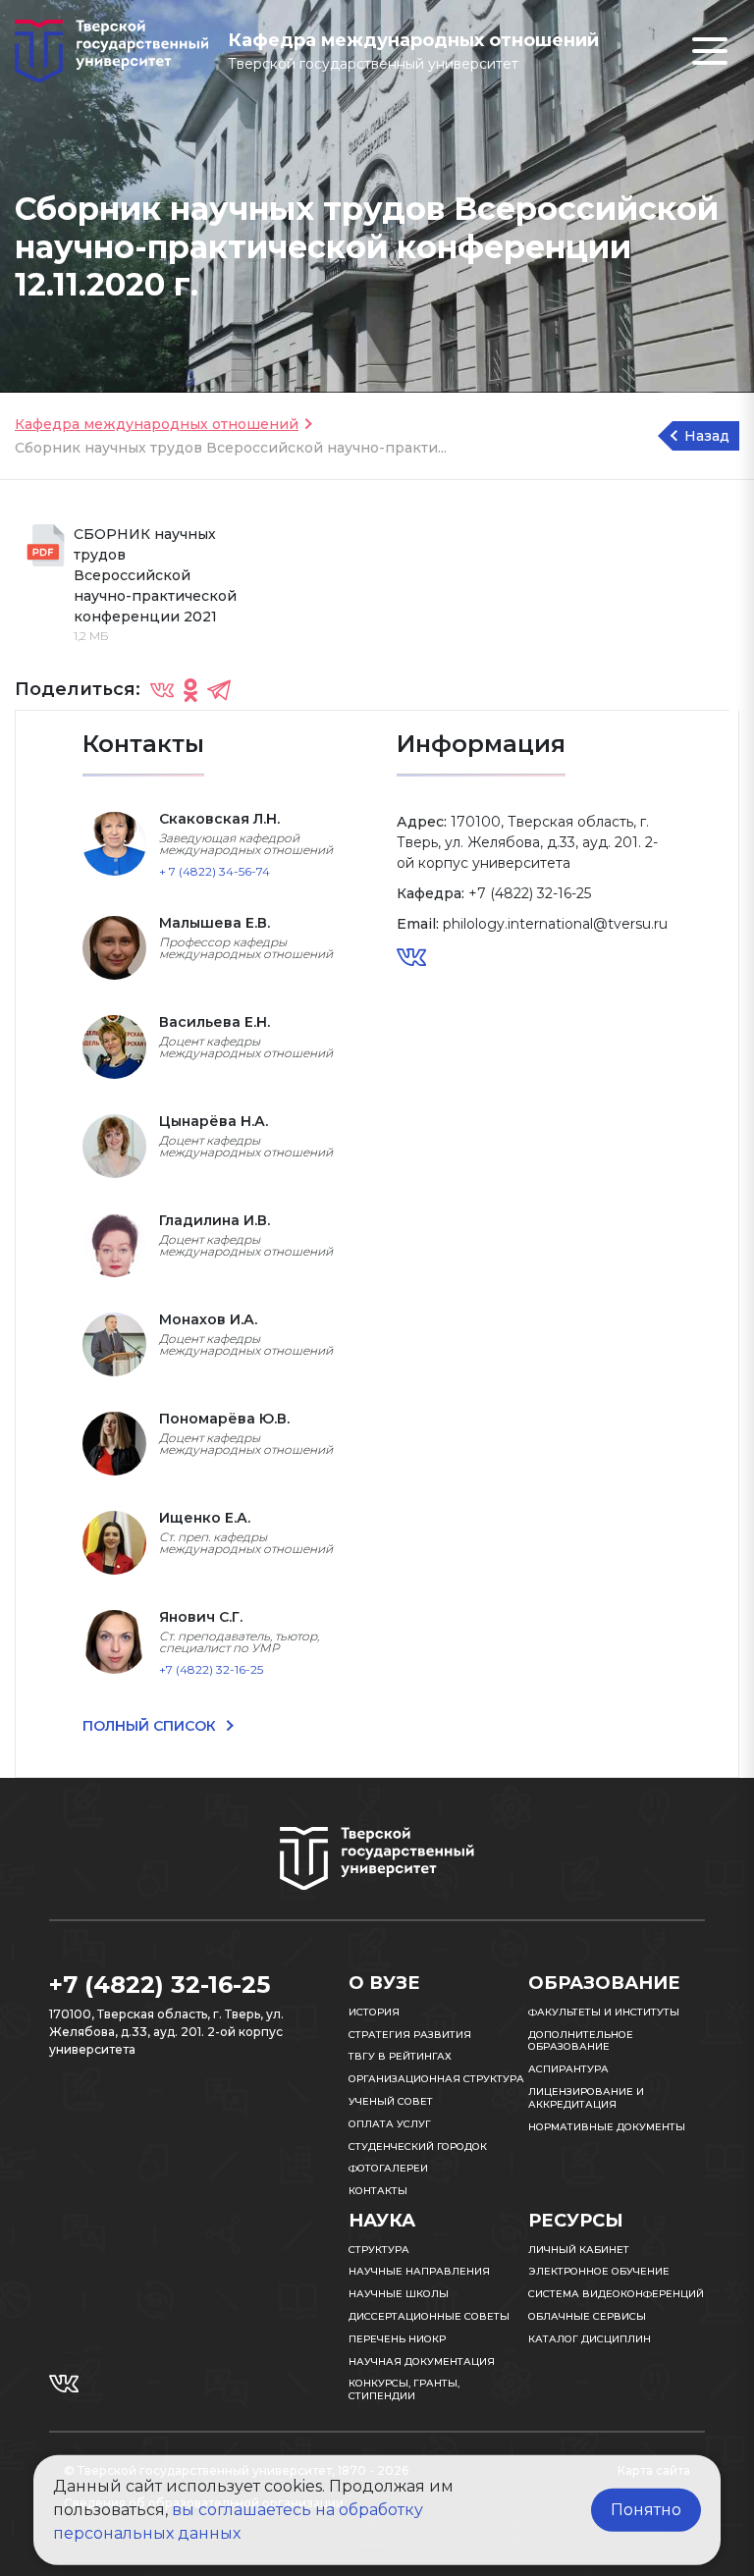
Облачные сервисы (587, 2316)
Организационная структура (436, 2079)
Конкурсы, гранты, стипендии (404, 2389)
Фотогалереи (388, 2168)
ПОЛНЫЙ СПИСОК (151, 1726)
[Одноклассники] (190, 690)
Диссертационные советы (429, 2316)
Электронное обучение (599, 2271)
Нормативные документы (607, 2127)
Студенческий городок (418, 2147)
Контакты (378, 2191)
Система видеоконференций (616, 2294)
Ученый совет (391, 2101)
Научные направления (419, 2271)
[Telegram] (219, 690)
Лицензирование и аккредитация (586, 2098)
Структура (379, 2250)
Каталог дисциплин (590, 2339)
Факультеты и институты (604, 2012)
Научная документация (422, 2361)
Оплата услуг (390, 2124)
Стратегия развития (410, 2035)
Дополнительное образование (581, 2041)
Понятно (646, 2510)
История (374, 2012)
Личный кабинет (579, 2250)
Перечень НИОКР (397, 2339)
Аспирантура (568, 2069)
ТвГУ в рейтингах (400, 2056)
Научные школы (399, 2294)
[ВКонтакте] (162, 690)
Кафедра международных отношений (157, 424)
